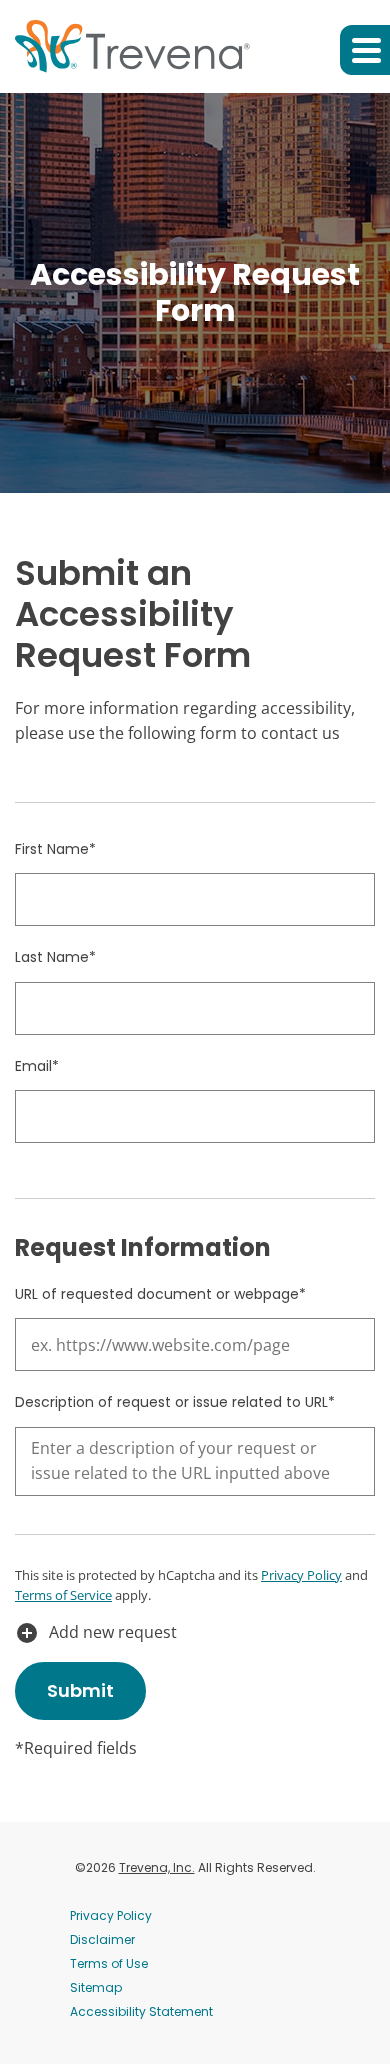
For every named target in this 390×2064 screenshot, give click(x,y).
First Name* (55, 849)
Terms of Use (109, 1963)
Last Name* (55, 957)
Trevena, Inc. (157, 1867)
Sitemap (96, 1987)
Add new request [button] (96, 1633)
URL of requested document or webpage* (160, 1294)
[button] (365, 50)
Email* (37, 1066)
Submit (80, 1690)
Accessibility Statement (141, 2011)
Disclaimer (102, 1939)
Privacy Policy (301, 1575)
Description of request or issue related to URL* (175, 1402)
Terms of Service (63, 1595)
